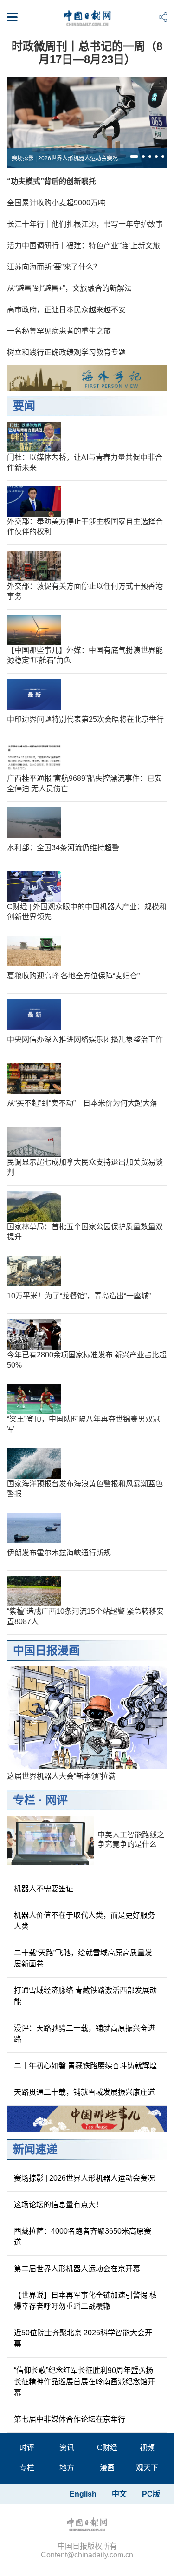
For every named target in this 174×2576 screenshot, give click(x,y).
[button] (134, 157)
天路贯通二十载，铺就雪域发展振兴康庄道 (84, 2092)
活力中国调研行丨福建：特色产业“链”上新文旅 (84, 246)
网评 (57, 1800)
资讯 (67, 2448)
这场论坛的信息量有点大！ (58, 2205)
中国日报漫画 (46, 1650)
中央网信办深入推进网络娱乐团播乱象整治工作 (85, 1039)
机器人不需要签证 (44, 1889)
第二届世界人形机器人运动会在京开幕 (77, 2269)
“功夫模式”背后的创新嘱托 (52, 181)
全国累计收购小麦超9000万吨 (56, 203)
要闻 (24, 406)
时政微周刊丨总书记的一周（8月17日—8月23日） (87, 53)
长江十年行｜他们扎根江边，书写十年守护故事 (85, 224)
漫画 (107, 2468)
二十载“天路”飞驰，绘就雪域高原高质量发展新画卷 (83, 1958)
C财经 (107, 2448)
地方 (67, 2468)
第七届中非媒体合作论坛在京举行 (70, 2419)
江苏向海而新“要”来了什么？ (54, 267)
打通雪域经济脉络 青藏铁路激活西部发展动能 (85, 1996)
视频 (147, 2448)
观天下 (147, 2468)
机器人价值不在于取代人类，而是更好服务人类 (84, 1921)
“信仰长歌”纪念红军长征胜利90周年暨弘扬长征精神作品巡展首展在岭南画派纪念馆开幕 (84, 2382)
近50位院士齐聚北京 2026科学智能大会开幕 (83, 2338)
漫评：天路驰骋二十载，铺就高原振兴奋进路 (84, 2034)
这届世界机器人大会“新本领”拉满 (61, 1776)
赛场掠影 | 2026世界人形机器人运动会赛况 (65, 158)
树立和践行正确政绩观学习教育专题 (66, 352)
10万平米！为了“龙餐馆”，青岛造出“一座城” (79, 1296)
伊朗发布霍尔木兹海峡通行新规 (59, 1553)
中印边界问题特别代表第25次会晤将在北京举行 (85, 719)
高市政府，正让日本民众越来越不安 (66, 310)
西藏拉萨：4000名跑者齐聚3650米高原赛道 (83, 2237)
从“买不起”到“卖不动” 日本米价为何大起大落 (82, 1103)
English (83, 2494)
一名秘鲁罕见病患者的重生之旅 (59, 331)
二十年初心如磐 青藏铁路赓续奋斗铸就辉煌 (85, 2066)
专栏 (24, 1800)
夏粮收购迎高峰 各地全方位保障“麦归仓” (73, 976)
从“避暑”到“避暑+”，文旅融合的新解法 (69, 288)
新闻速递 (35, 2149)
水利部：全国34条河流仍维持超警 (63, 848)
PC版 (151, 2494)
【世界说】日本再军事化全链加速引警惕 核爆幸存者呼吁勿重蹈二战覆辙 (85, 2301)
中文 (119, 2494)
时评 (27, 2448)
